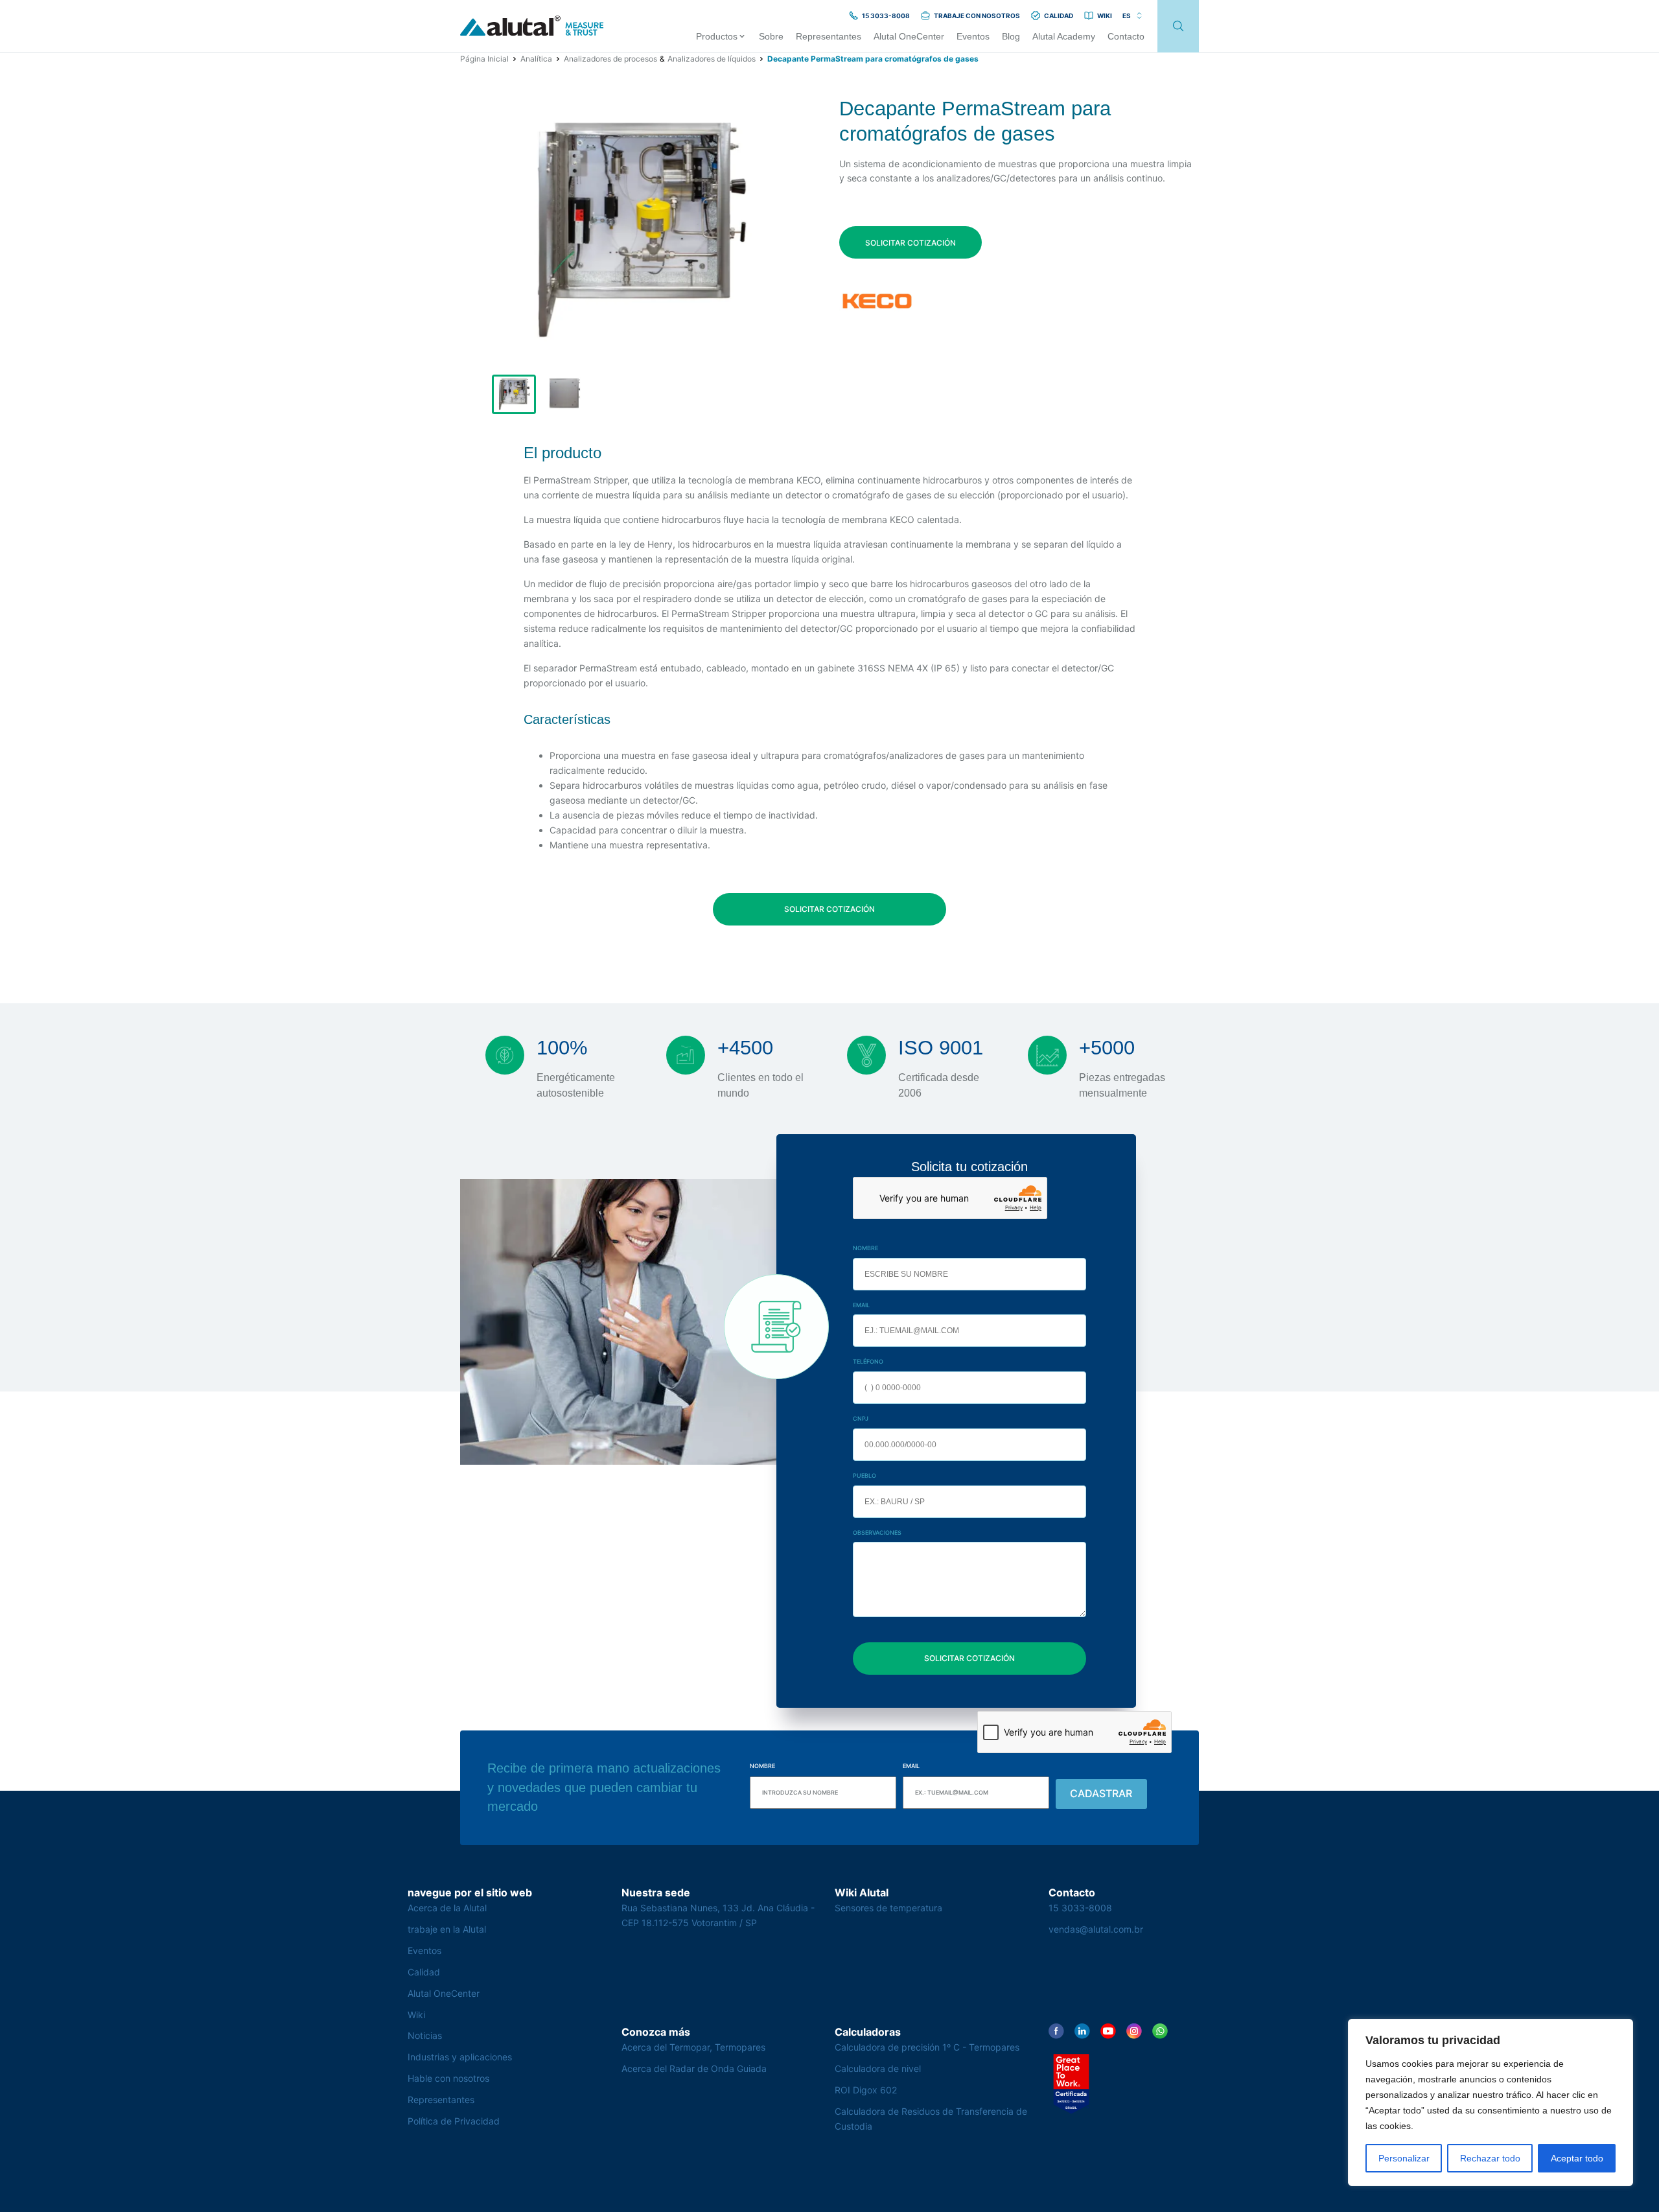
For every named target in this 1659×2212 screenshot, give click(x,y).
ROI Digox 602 (866, 2090)
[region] (1491, 2102)
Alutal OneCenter (444, 1993)
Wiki (416, 2015)
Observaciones (877, 1532)
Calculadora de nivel (878, 2068)
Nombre (865, 1248)
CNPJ (861, 1418)
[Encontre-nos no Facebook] (1056, 2031)
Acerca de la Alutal (447, 1908)
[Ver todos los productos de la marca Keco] (877, 301)
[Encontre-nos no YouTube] (1108, 2031)
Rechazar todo (1490, 2158)
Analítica (536, 59)
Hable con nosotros (448, 2078)
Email (861, 1305)
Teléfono (868, 1361)
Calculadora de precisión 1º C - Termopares (927, 2047)
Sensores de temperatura (888, 1908)
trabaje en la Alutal (447, 1929)
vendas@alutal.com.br (1096, 1929)
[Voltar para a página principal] (532, 26)
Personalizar (1404, 2158)
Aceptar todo (1577, 2158)
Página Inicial (484, 59)
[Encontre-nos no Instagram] (1134, 2031)
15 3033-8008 (1080, 1908)
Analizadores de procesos (610, 59)
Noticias (425, 2035)
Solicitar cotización (911, 243)
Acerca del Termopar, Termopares (693, 2047)
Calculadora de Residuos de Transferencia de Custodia (931, 2119)
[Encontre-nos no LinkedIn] (1082, 2031)
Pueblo (864, 1475)
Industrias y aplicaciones (460, 2057)
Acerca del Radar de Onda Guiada (694, 2068)
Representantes (441, 2100)
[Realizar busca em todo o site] (1178, 26)
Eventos (424, 1950)
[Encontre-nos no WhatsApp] (1160, 2031)
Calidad (424, 1972)
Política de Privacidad (454, 2121)
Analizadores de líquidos (712, 59)
